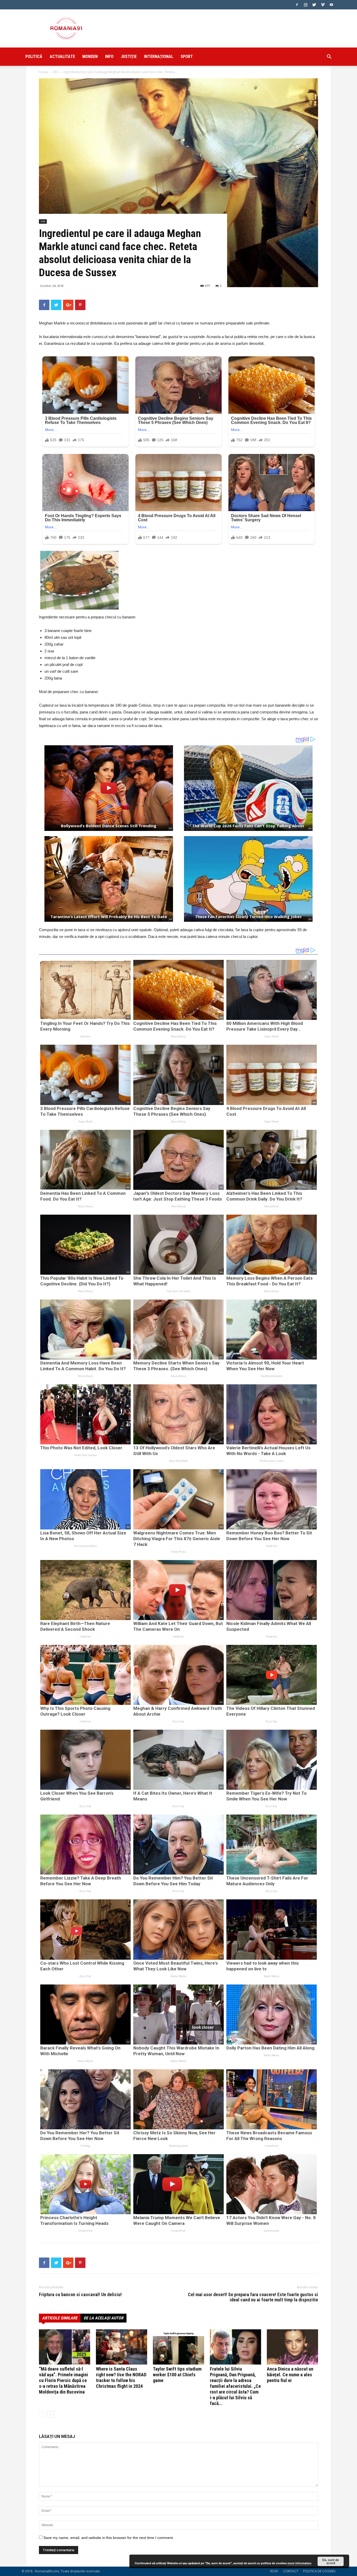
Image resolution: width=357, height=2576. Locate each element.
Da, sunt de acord (331, 2561)
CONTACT (291, 2571)
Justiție (129, 57)
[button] (329, 57)
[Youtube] (331, 5)
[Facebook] (297, 5)
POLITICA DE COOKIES (319, 2571)
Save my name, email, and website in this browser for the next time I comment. (109, 2538)
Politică (34, 57)
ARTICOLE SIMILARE (60, 2318)
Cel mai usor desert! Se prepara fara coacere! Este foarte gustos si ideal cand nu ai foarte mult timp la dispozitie (253, 2297)
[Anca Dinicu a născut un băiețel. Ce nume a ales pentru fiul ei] (292, 2347)
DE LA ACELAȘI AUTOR (103, 2318)
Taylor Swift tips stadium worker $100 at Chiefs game (177, 2375)
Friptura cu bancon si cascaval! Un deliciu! (80, 2295)
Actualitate (62, 57)
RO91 (274, 2571)
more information (300, 2563)
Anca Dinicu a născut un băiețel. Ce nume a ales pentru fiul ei (290, 2375)
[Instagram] (306, 5)
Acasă (43, 72)
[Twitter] (314, 5)
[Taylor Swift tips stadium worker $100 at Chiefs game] (179, 2347)
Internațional (159, 57)
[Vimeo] (323, 5)
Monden (90, 57)
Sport (187, 57)
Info (109, 57)
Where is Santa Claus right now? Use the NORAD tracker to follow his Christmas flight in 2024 (121, 2377)
